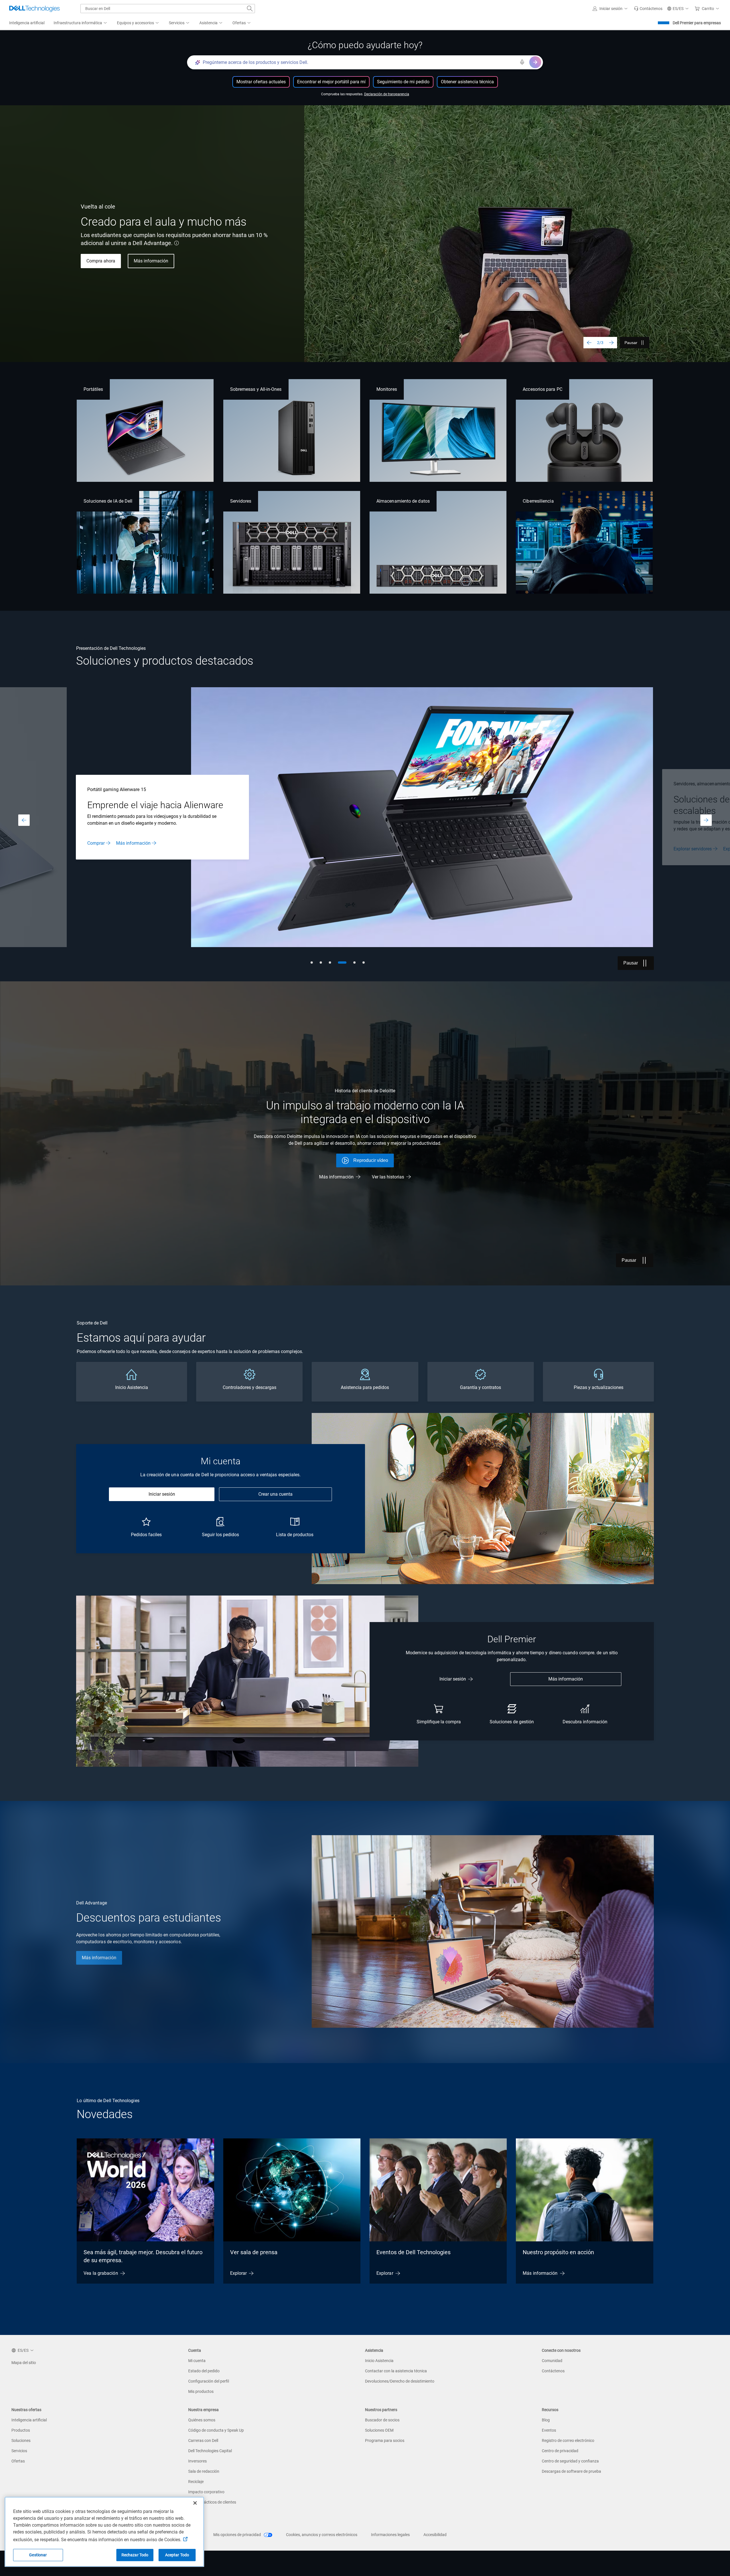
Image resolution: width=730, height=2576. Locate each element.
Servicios (19, 2451)
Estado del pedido (204, 2371)
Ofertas (18, 2461)
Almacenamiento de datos (403, 501)
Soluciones (21, 2440)
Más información (104, 268)
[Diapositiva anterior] (589, 343)
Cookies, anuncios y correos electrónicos (322, 2535)
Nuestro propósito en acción (558, 2252)
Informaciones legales (390, 2535)
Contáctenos (553, 2371)
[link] (648, 9)
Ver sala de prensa (254, 2252)
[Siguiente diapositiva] (611, 343)
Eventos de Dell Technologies (413, 2252)
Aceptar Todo (177, 2555)
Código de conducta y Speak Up (216, 2430)
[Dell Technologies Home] (35, 9)
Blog (546, 2420)
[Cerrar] (195, 2503)
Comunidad (552, 2361)
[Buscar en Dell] (250, 9)
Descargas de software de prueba (571, 2471)
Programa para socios (385, 2440)
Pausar (631, 343)
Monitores (387, 389)
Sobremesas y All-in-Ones (256, 389)
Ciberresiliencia (538, 501)
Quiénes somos (202, 2420)
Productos (21, 2430)
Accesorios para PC (542, 389)
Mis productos (201, 2391)
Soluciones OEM (379, 2430)
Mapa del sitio (24, 2363)
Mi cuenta (197, 2361)
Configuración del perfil (209, 2381)
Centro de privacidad (560, 2451)
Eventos (549, 2430)
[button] (611, 9)
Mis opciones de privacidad (238, 2535)
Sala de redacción (204, 2471)
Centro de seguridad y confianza (570, 2461)
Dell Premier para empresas (697, 23)
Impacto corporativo (206, 2492)
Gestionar (38, 2555)
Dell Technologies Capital (210, 2451)
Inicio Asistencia (379, 2361)
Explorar (239, 2273)
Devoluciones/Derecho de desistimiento (400, 2381)
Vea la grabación (101, 2273)
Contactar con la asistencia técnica (396, 2371)
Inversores (197, 2461)
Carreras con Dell (203, 2440)
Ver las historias (388, 1177)
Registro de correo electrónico (568, 2440)
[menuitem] (81, 23)
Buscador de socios (382, 2420)
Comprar (96, 840)
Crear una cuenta (275, 1494)
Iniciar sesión (162, 1494)
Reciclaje (196, 2482)
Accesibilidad (435, 2535)
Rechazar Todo (135, 2555)
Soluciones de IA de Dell (108, 501)
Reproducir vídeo (371, 1160)
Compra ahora (154, 268)
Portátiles (93, 389)
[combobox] (168, 9)
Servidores (241, 501)
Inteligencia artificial (29, 2420)
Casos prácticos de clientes (212, 2502)
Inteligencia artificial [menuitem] (27, 23)
